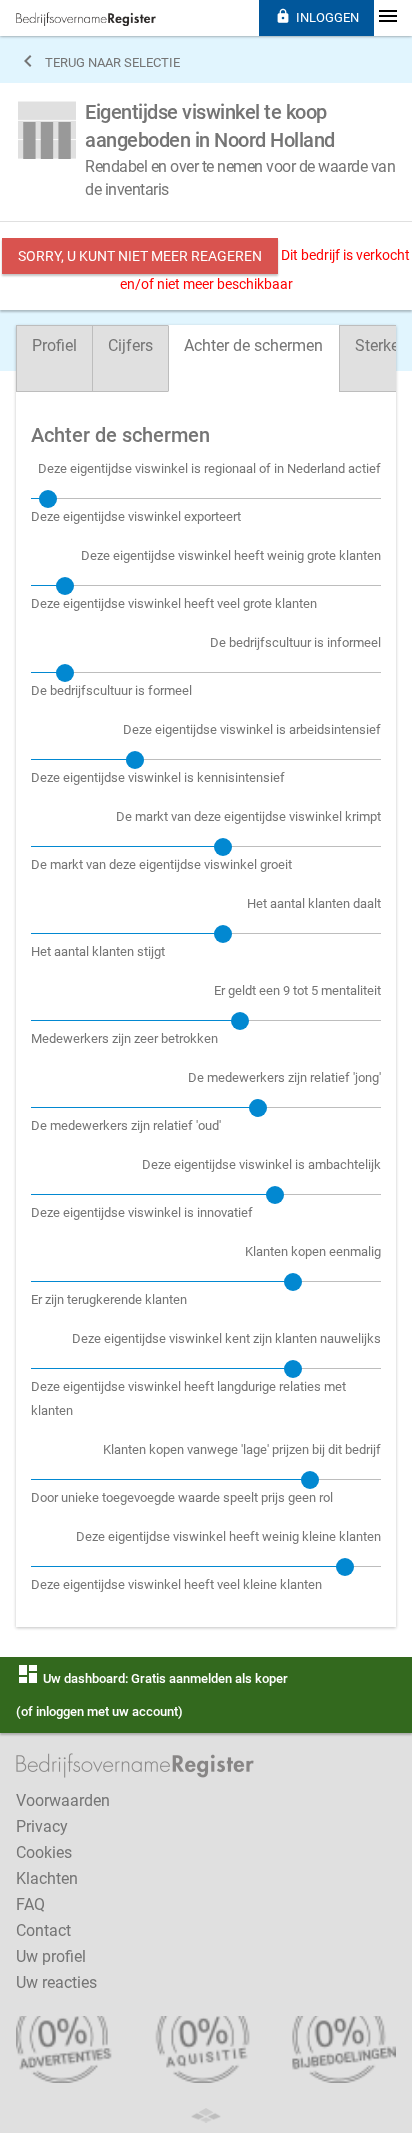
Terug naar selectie (98, 61)
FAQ (30, 1904)
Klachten (47, 1878)
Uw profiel (51, 1956)
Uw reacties (56, 1982)
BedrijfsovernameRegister (86, 19)
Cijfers (130, 345)
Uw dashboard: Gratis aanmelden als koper (152, 1678)
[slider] (48, 499)
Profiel (54, 345)
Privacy (42, 1826)
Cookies (44, 1852)
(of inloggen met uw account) (99, 1711)
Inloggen (317, 16)
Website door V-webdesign (206, 2115)
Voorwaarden (63, 1800)
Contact (43, 1930)
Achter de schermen (253, 345)
